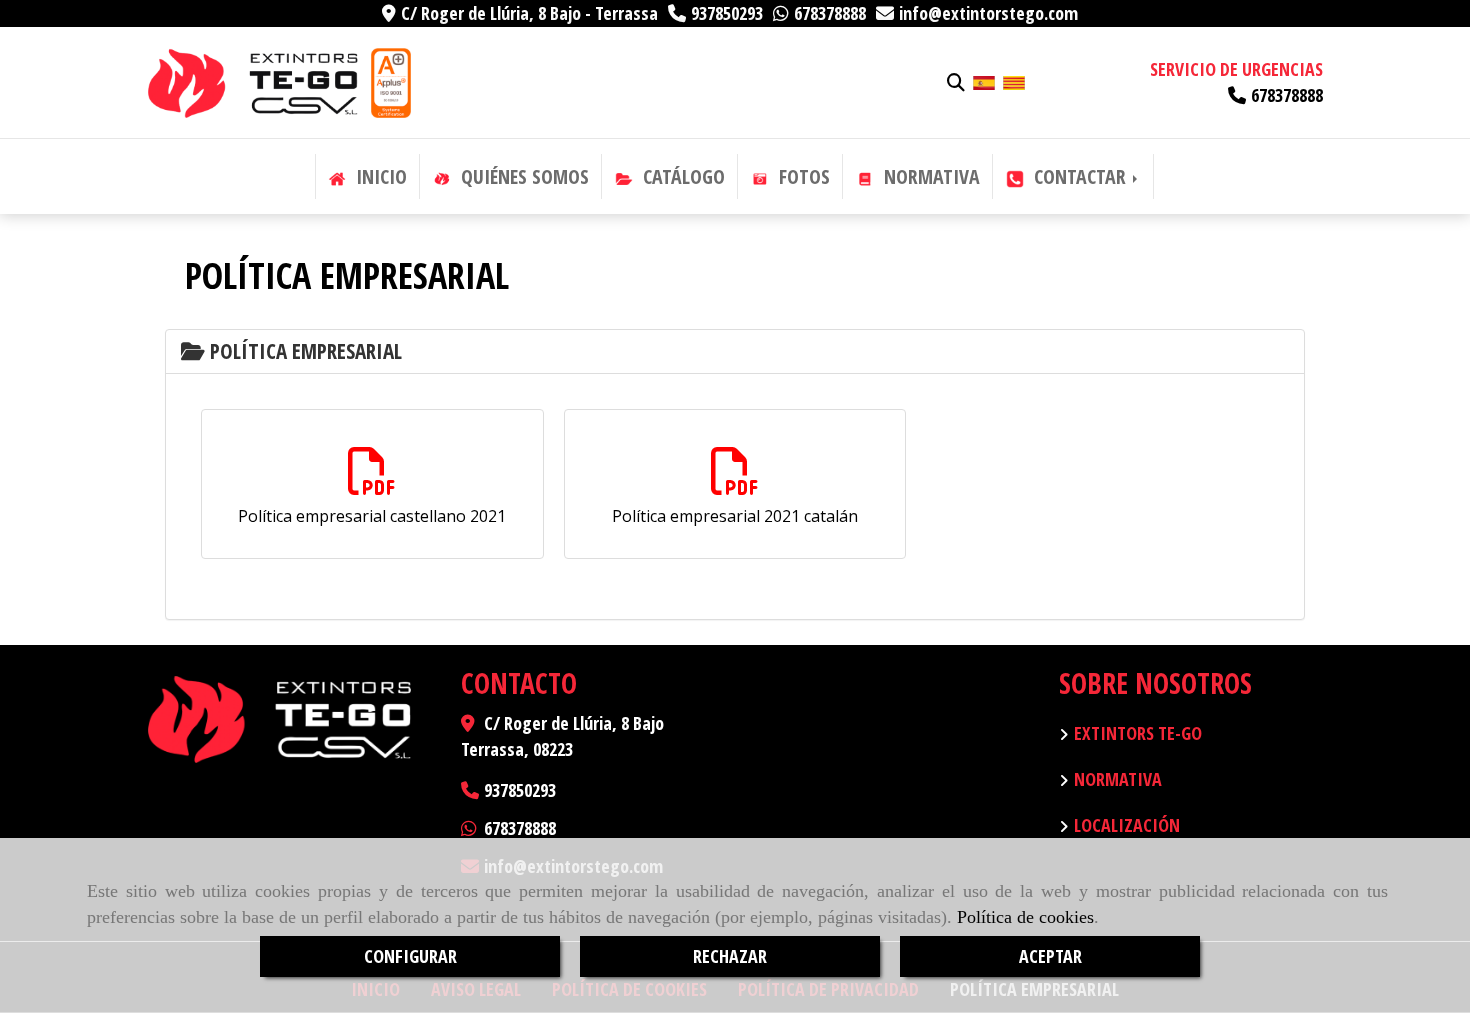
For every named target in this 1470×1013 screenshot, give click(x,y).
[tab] (735, 351)
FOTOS (802, 176)
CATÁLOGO (681, 176)
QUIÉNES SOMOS (522, 176)
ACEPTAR (1050, 956)
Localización (1127, 825)
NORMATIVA (929, 176)
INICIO (379, 176)
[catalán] (1014, 81)
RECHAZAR (730, 956)
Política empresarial (303, 351)
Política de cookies (1025, 917)
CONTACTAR (1080, 176)
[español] (984, 81)
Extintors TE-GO (1138, 733)
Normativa (1118, 779)
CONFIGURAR (410, 956)
